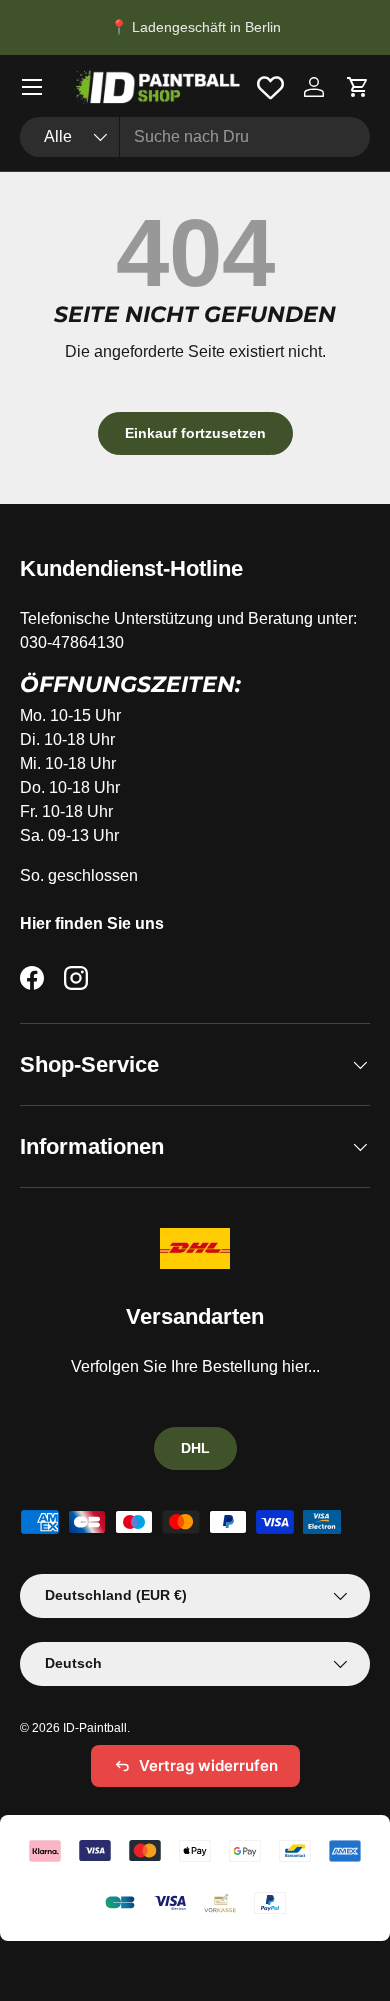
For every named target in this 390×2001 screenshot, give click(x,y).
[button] (358, 87)
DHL (195, 1448)
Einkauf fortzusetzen (195, 433)
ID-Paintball (95, 1728)
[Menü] (32, 87)
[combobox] (195, 137)
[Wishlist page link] (270, 87)
